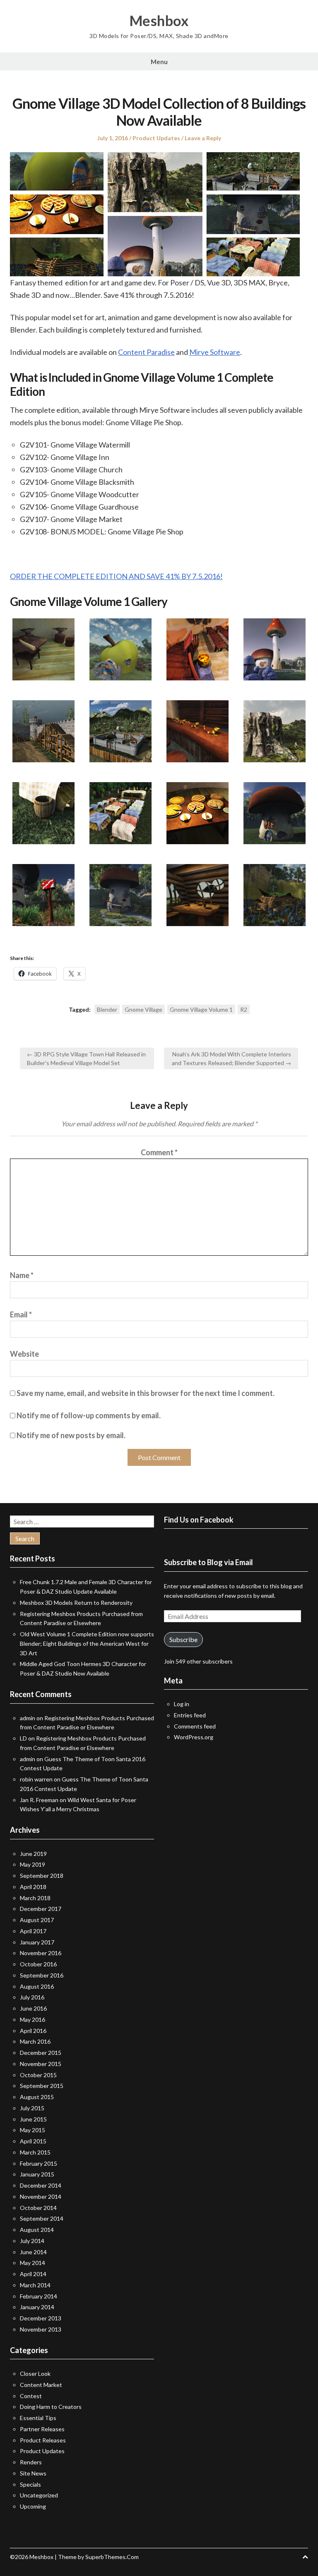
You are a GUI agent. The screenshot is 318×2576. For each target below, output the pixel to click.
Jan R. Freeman (39, 1800)
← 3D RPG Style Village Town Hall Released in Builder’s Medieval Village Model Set (86, 1058)
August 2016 (37, 1986)
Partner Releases (42, 2429)
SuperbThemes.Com (112, 2557)
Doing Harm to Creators (51, 2407)
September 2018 (42, 1876)
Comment (159, 1152)
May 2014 (33, 2263)
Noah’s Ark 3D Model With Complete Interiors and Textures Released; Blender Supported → (231, 1058)
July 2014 (32, 2241)
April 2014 (33, 2274)
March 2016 (35, 2041)
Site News (33, 2473)
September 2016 (42, 1975)
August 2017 (37, 1920)
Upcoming (33, 2506)
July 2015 (32, 2108)
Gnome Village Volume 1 (201, 1009)
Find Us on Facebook (199, 1520)
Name (22, 1275)
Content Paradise (146, 352)
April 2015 (33, 2141)
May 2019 (33, 1864)
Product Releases (43, 2440)
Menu (159, 62)
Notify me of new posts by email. (71, 1435)
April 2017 (33, 1931)
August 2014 (37, 2230)
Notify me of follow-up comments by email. (89, 1415)
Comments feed (195, 1726)
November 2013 (41, 2329)
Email (21, 1314)
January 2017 (37, 1942)
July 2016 (32, 1997)
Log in (182, 1704)
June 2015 (33, 2119)
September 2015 (42, 2086)
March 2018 (35, 1898)
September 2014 (42, 2218)
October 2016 (38, 1964)
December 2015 (41, 2053)
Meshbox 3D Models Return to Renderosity (76, 1603)
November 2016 (41, 1953)
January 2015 (37, 2174)
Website (24, 1354)
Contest (31, 2396)
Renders (31, 2462)
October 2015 (38, 2075)
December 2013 (41, 2318)
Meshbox (159, 21)
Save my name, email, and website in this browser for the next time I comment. (146, 1393)
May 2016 (33, 2019)
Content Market (41, 2385)
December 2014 (41, 2185)
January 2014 (37, 2307)
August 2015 (37, 2097)
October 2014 (38, 2208)
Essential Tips (38, 2418)
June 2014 (33, 2252)
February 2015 (39, 2163)
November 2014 (41, 2197)
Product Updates (156, 138)
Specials (30, 2484)
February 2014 (39, 2296)
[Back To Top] (305, 2557)
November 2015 (41, 2064)
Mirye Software (215, 352)
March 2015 (35, 2152)
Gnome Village (143, 1009)
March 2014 (35, 2285)
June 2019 (33, 1854)
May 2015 (33, 2130)
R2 (244, 1009)
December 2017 (41, 1909)
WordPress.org (194, 1737)
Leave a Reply (203, 138)
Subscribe (183, 1639)
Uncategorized (39, 2495)
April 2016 (33, 2031)
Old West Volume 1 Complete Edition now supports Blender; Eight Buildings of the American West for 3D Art (87, 1644)
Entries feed (190, 1715)
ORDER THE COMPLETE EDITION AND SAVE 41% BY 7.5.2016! (116, 576)
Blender (107, 1009)
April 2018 (33, 1887)
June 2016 (33, 2008)
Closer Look (35, 2374)
